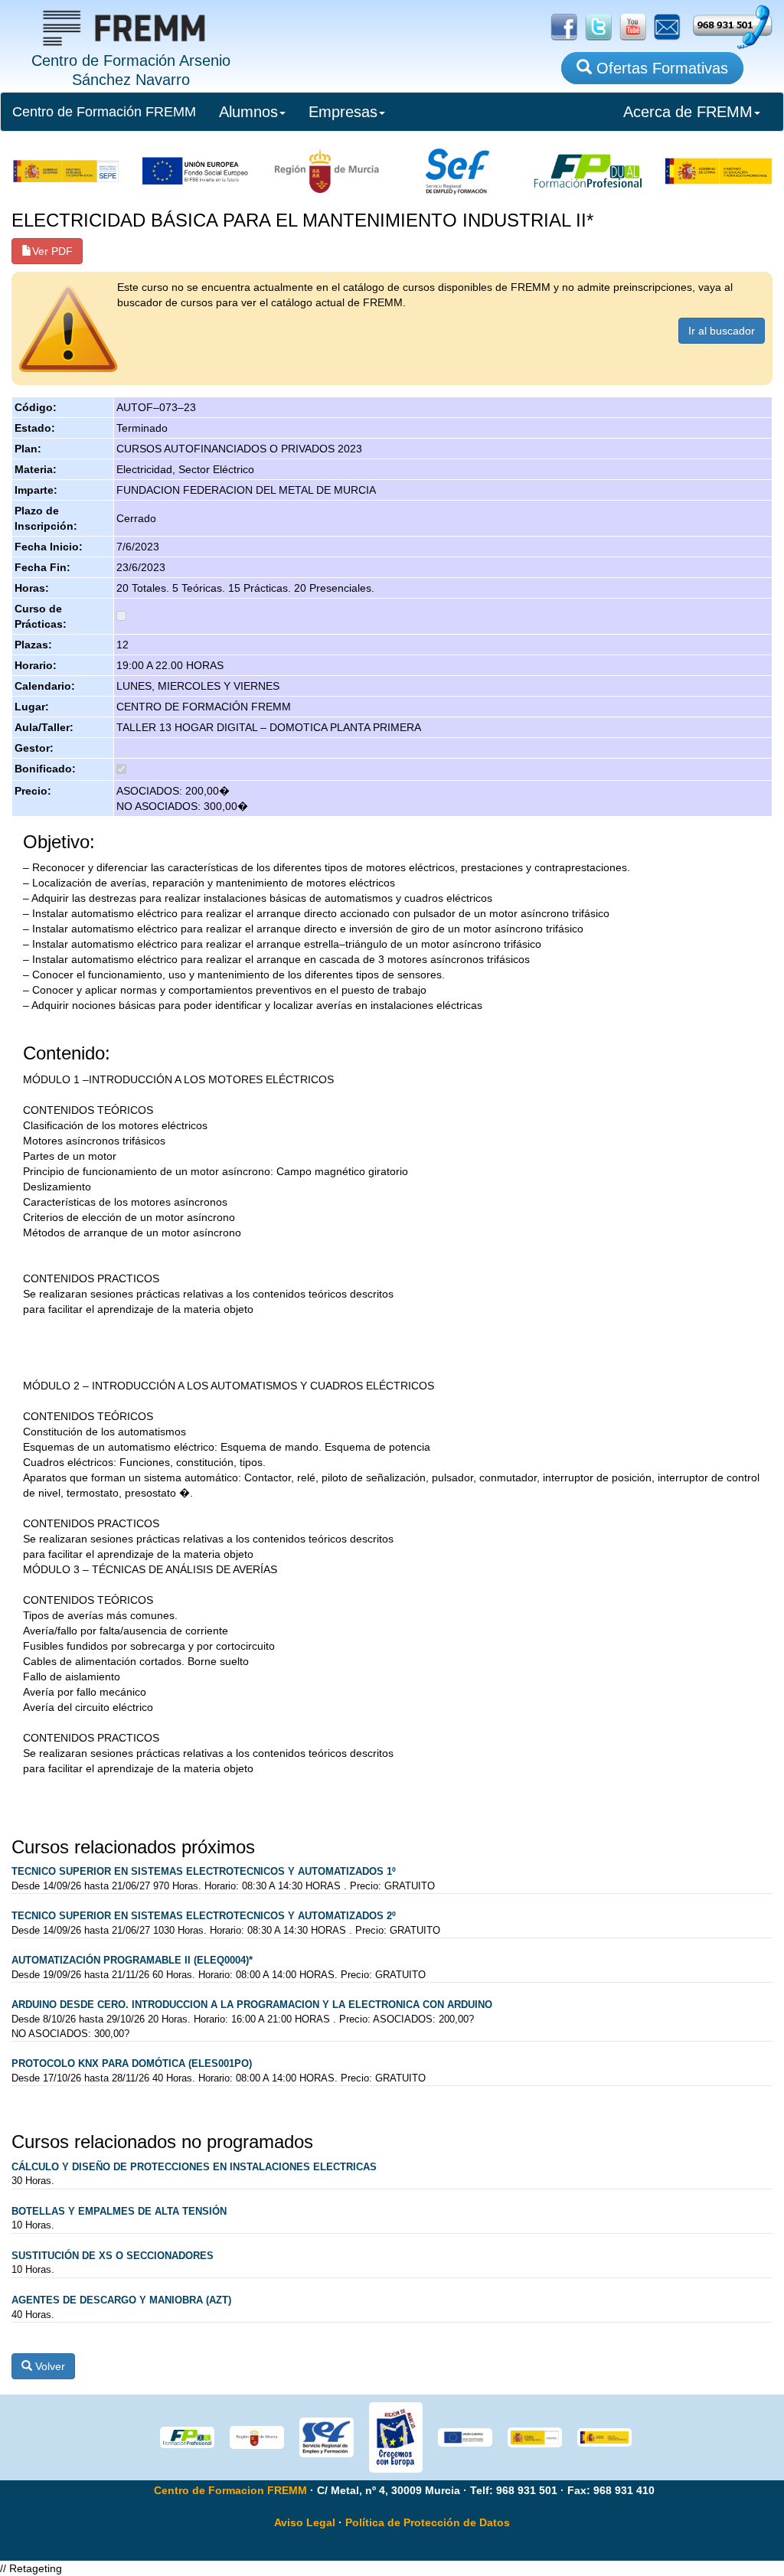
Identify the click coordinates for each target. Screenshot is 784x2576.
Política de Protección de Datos (428, 2522)
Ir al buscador (722, 331)
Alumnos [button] (248, 112)
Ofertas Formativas (660, 68)
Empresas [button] (343, 112)
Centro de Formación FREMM (104, 112)
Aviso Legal (305, 2522)
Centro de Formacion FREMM (230, 2490)
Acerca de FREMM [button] (688, 112)
